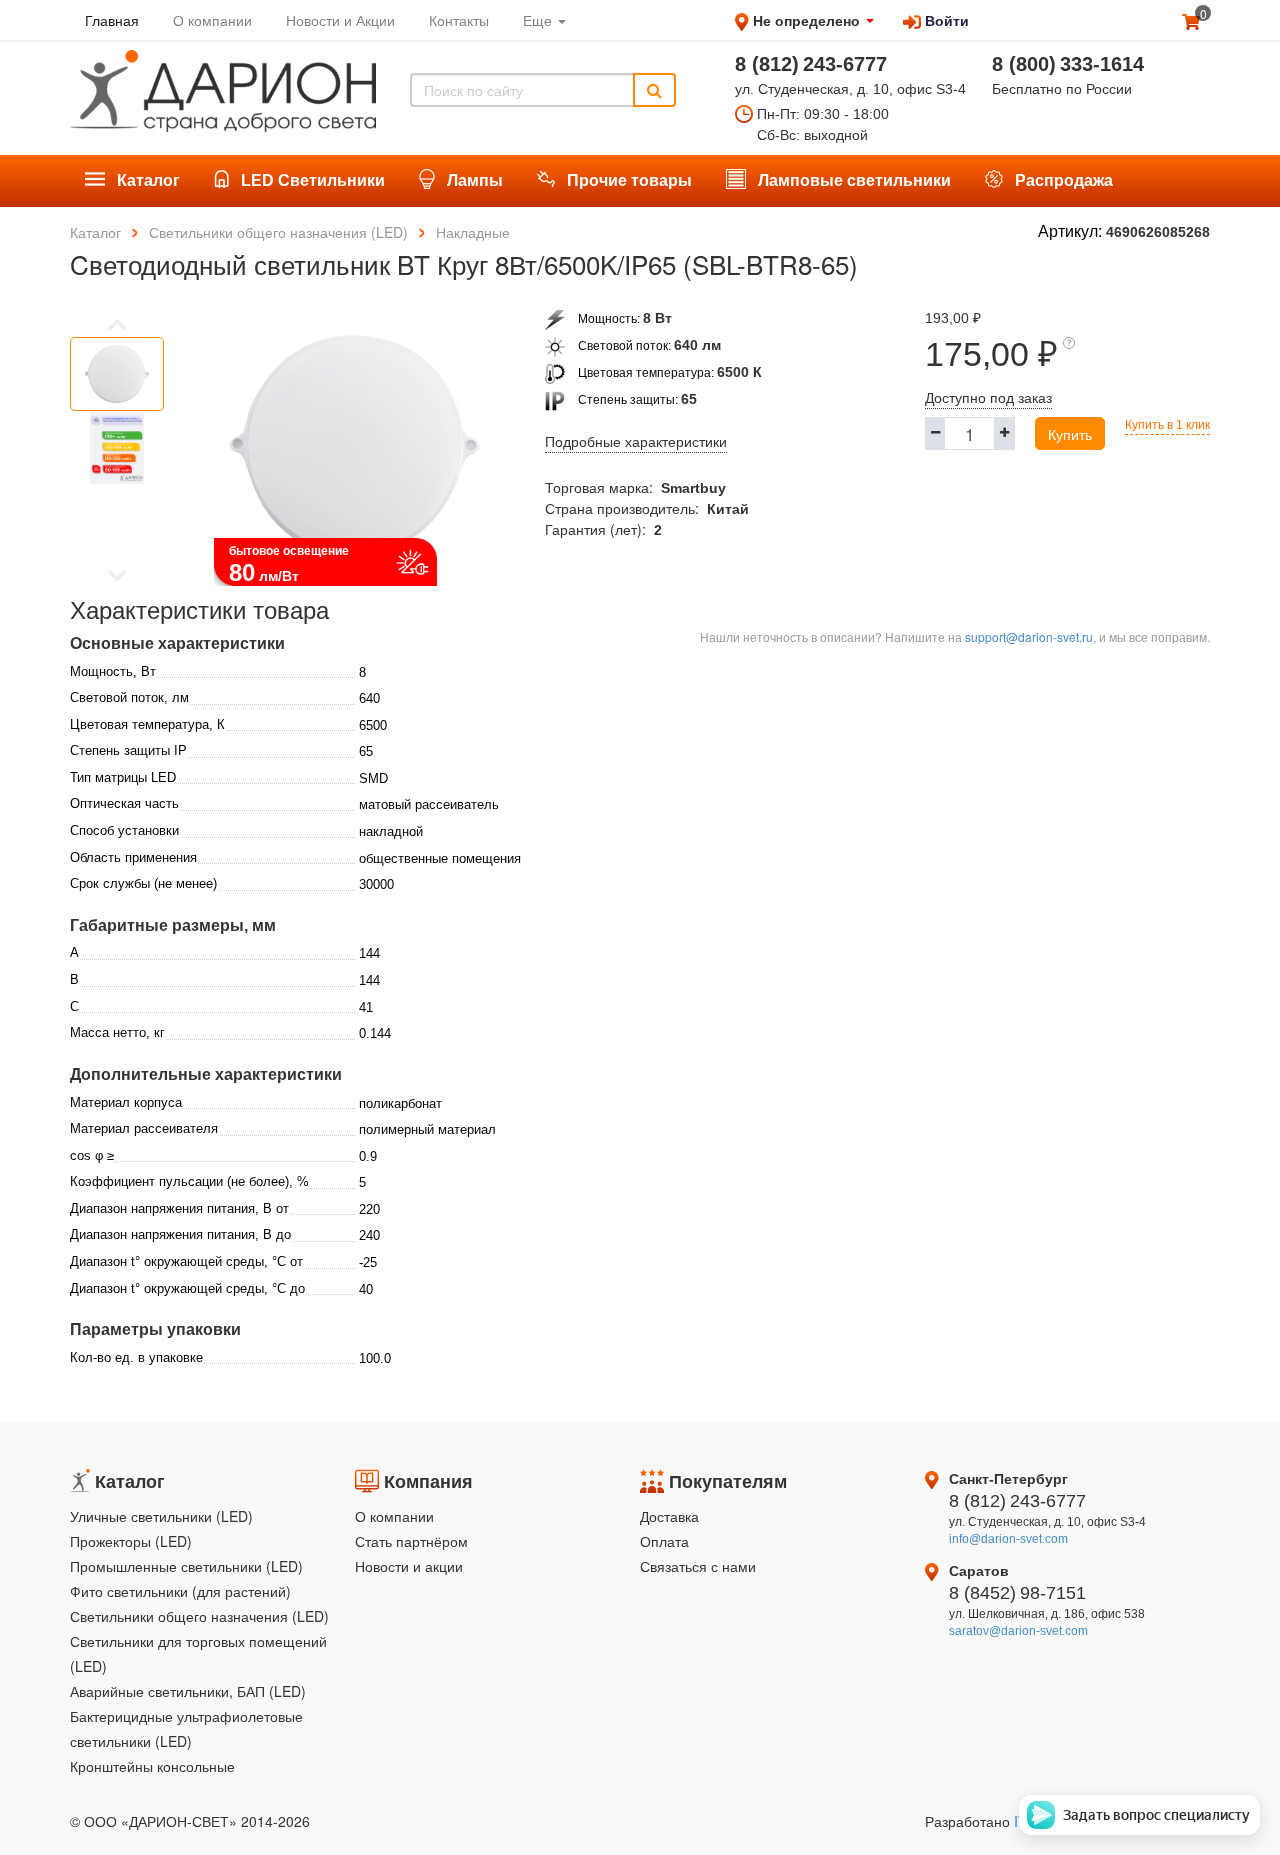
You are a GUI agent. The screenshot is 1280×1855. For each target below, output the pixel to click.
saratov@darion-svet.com (1018, 1631)
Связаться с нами (698, 1566)
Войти (945, 20)
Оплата (664, 1541)
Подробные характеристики (636, 442)
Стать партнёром (411, 1541)
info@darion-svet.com (1008, 1539)
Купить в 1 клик (1167, 425)
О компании (394, 1516)
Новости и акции (409, 1566)
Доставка (669, 1516)
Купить (1070, 434)
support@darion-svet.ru (1029, 636)
